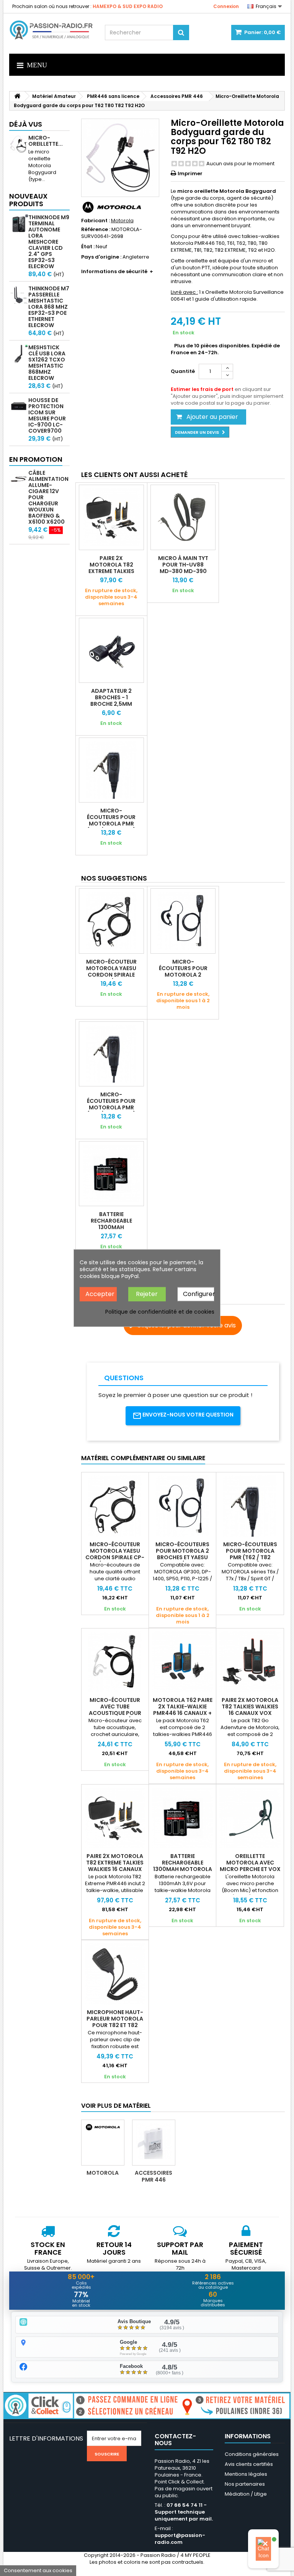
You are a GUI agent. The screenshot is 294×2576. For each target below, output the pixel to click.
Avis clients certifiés (249, 2464)
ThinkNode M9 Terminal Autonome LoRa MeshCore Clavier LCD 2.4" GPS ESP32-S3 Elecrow (49, 242)
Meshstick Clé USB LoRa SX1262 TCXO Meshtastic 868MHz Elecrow (47, 363)
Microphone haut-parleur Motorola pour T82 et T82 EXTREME (115, 2022)
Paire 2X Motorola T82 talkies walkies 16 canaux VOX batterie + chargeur (250, 1710)
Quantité (183, 371)
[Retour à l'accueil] (17, 96)
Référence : (96, 230)
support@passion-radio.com (180, 2539)
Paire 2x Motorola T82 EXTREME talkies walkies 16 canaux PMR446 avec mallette (111, 574)
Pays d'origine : (101, 257)
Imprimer (190, 173)
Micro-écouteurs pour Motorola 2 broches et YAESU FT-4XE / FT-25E (183, 975)
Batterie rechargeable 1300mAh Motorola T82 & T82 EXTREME (111, 1227)
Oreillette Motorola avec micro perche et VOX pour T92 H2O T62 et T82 (250, 1869)
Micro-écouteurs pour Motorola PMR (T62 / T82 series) (111, 820)
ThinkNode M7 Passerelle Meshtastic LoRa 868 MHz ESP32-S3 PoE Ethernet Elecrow (49, 307)
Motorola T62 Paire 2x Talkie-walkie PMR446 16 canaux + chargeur (183, 1710)
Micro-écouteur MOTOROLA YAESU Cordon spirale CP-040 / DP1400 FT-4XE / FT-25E (111, 975)
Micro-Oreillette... (46, 141)
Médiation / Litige (246, 2494)
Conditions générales (252, 2454)
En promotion (36, 459)
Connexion (226, 6)
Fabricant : (96, 221)
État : (88, 247)
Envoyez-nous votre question (188, 1415)
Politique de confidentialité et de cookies (160, 1311)
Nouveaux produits (28, 200)
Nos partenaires (245, 2484)
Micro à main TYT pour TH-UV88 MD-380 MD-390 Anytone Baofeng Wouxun (183, 571)
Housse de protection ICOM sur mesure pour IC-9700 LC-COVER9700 (47, 415)
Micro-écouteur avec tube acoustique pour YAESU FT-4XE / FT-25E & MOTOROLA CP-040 (115, 1716)
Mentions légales (246, 2474)
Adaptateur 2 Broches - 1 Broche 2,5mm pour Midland (111, 701)
